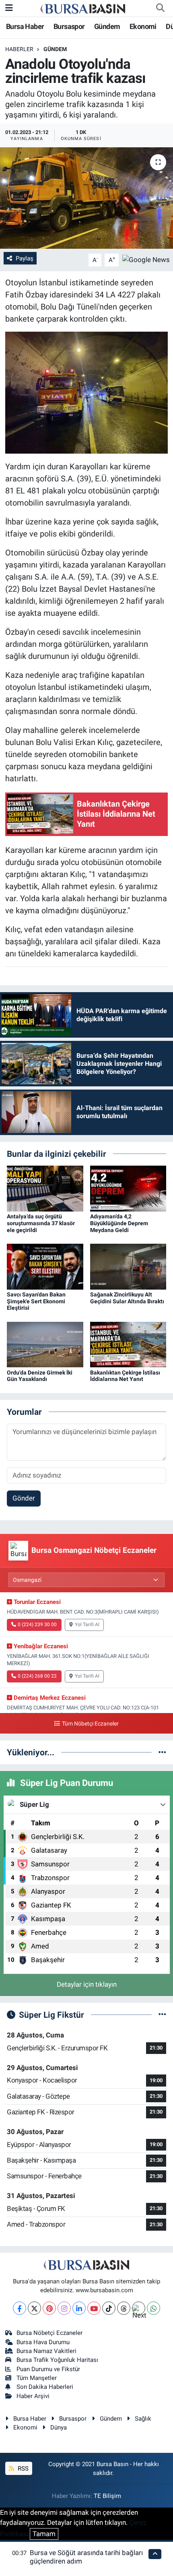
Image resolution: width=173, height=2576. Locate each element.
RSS (22, 2469)
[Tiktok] (109, 2308)
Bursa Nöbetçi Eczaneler (49, 2333)
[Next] (139, 2308)
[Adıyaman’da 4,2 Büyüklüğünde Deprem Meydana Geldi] (128, 1188)
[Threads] (124, 2308)
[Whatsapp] (153, 2308)
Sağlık (143, 2419)
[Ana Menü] (9, 8)
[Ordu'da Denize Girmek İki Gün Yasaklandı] (45, 1344)
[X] (34, 2308)
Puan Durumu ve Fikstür (48, 2369)
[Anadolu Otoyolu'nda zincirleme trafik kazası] (86, 198)
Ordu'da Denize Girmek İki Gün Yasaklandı (40, 1376)
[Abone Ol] (146, 259)
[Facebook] (20, 2308)
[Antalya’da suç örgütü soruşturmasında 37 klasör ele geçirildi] (45, 1188)
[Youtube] (94, 2308)
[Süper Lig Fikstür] (162, 2015)
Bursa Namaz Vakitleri (46, 2351)
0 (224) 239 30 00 (37, 1624)
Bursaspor (69, 26)
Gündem (107, 26)
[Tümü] (162, 1752)
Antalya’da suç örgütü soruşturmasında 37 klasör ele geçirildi (41, 1223)
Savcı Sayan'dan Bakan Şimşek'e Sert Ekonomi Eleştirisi (36, 1301)
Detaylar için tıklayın (87, 1984)
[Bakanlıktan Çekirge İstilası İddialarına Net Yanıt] (128, 1344)
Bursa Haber (25, 26)
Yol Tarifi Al (87, 1624)
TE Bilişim (107, 2496)
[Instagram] (64, 2308)
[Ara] (160, 8)
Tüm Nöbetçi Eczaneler (90, 1724)
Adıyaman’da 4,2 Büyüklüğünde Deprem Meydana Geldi (119, 1223)
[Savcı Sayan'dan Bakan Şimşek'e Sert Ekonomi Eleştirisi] (45, 1266)
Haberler (19, 49)
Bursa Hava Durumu (43, 2342)
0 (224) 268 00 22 (37, 1676)
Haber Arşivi (33, 2396)
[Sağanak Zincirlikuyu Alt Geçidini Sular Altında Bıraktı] (128, 1266)
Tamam (44, 2534)
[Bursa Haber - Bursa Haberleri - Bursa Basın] (83, 8)
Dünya (59, 2427)
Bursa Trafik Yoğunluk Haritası (57, 2360)
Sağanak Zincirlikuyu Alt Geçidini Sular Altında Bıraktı (127, 1298)
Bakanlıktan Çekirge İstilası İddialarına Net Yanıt (125, 1376)
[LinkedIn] (79, 2308)
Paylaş (25, 258)
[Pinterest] (49, 2308)
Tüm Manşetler (37, 2378)
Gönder (24, 1498)
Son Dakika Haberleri (45, 2387)
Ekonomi (143, 26)
